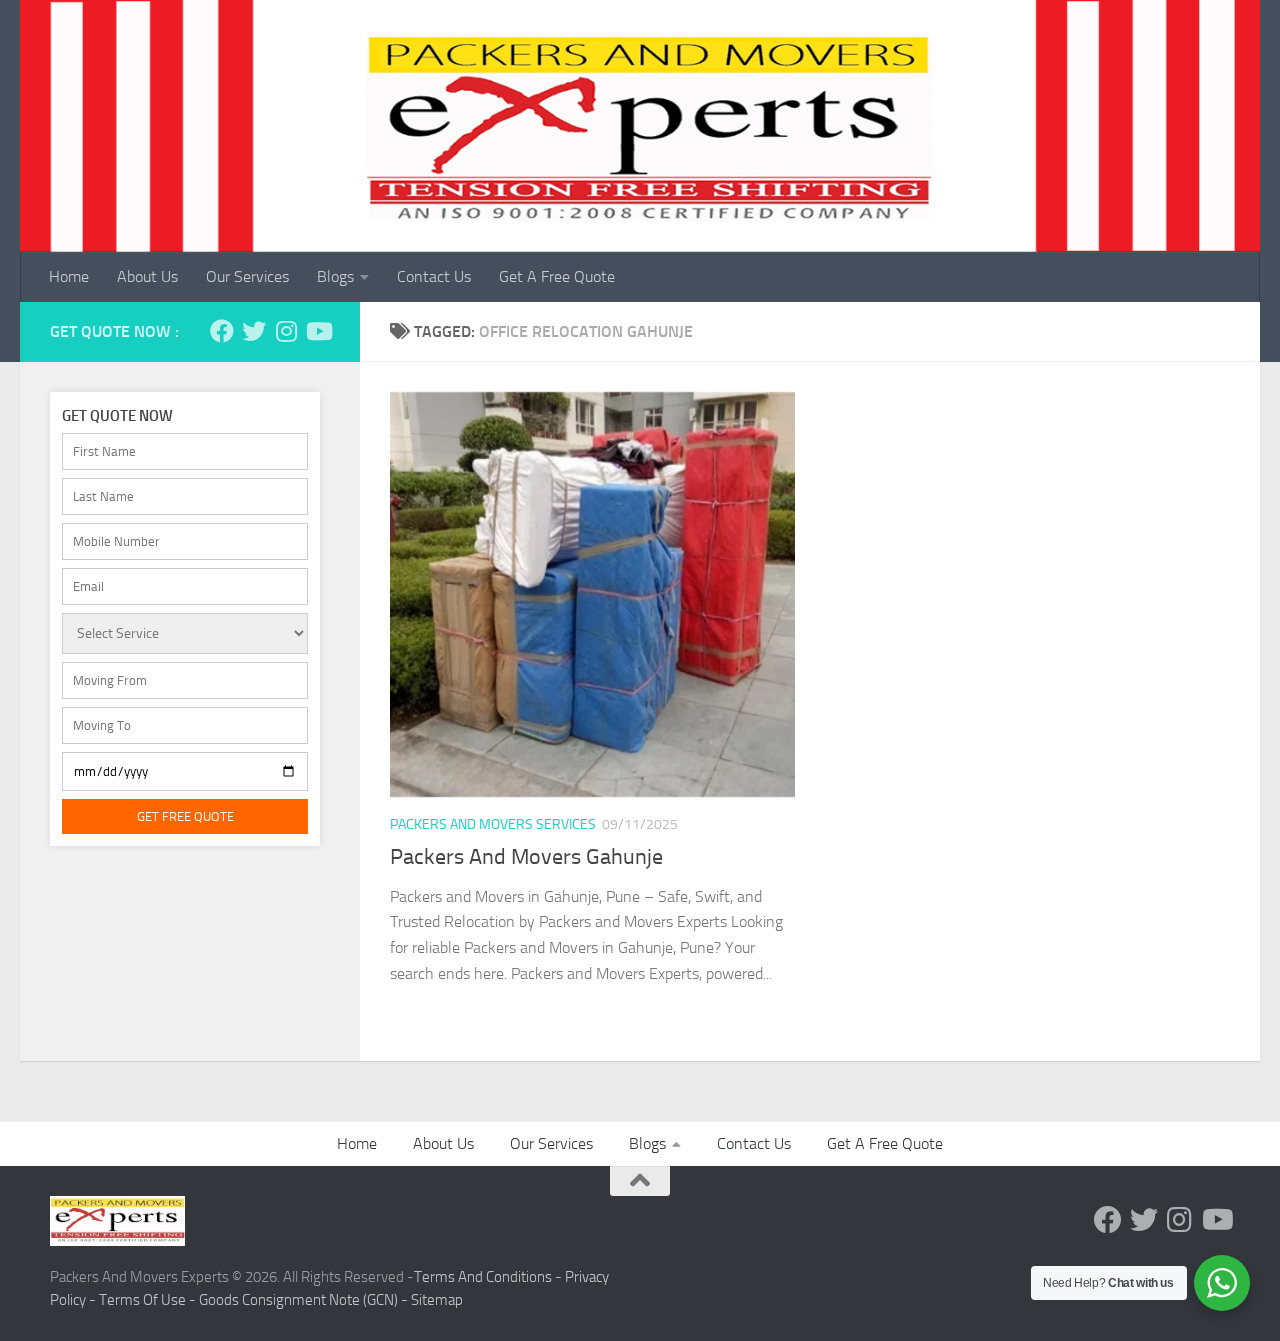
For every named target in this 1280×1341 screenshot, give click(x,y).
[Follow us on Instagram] (286, 331)
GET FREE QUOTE (185, 816)
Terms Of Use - (149, 1300)
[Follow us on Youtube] (318, 331)
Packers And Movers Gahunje (526, 857)
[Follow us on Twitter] (254, 331)
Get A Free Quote (557, 276)
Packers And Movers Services (493, 824)
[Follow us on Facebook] (222, 331)
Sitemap (437, 1300)
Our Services (247, 276)
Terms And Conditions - (489, 1277)
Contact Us (434, 276)
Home (69, 276)
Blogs (335, 276)
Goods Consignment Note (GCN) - (305, 1300)
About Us (147, 276)
